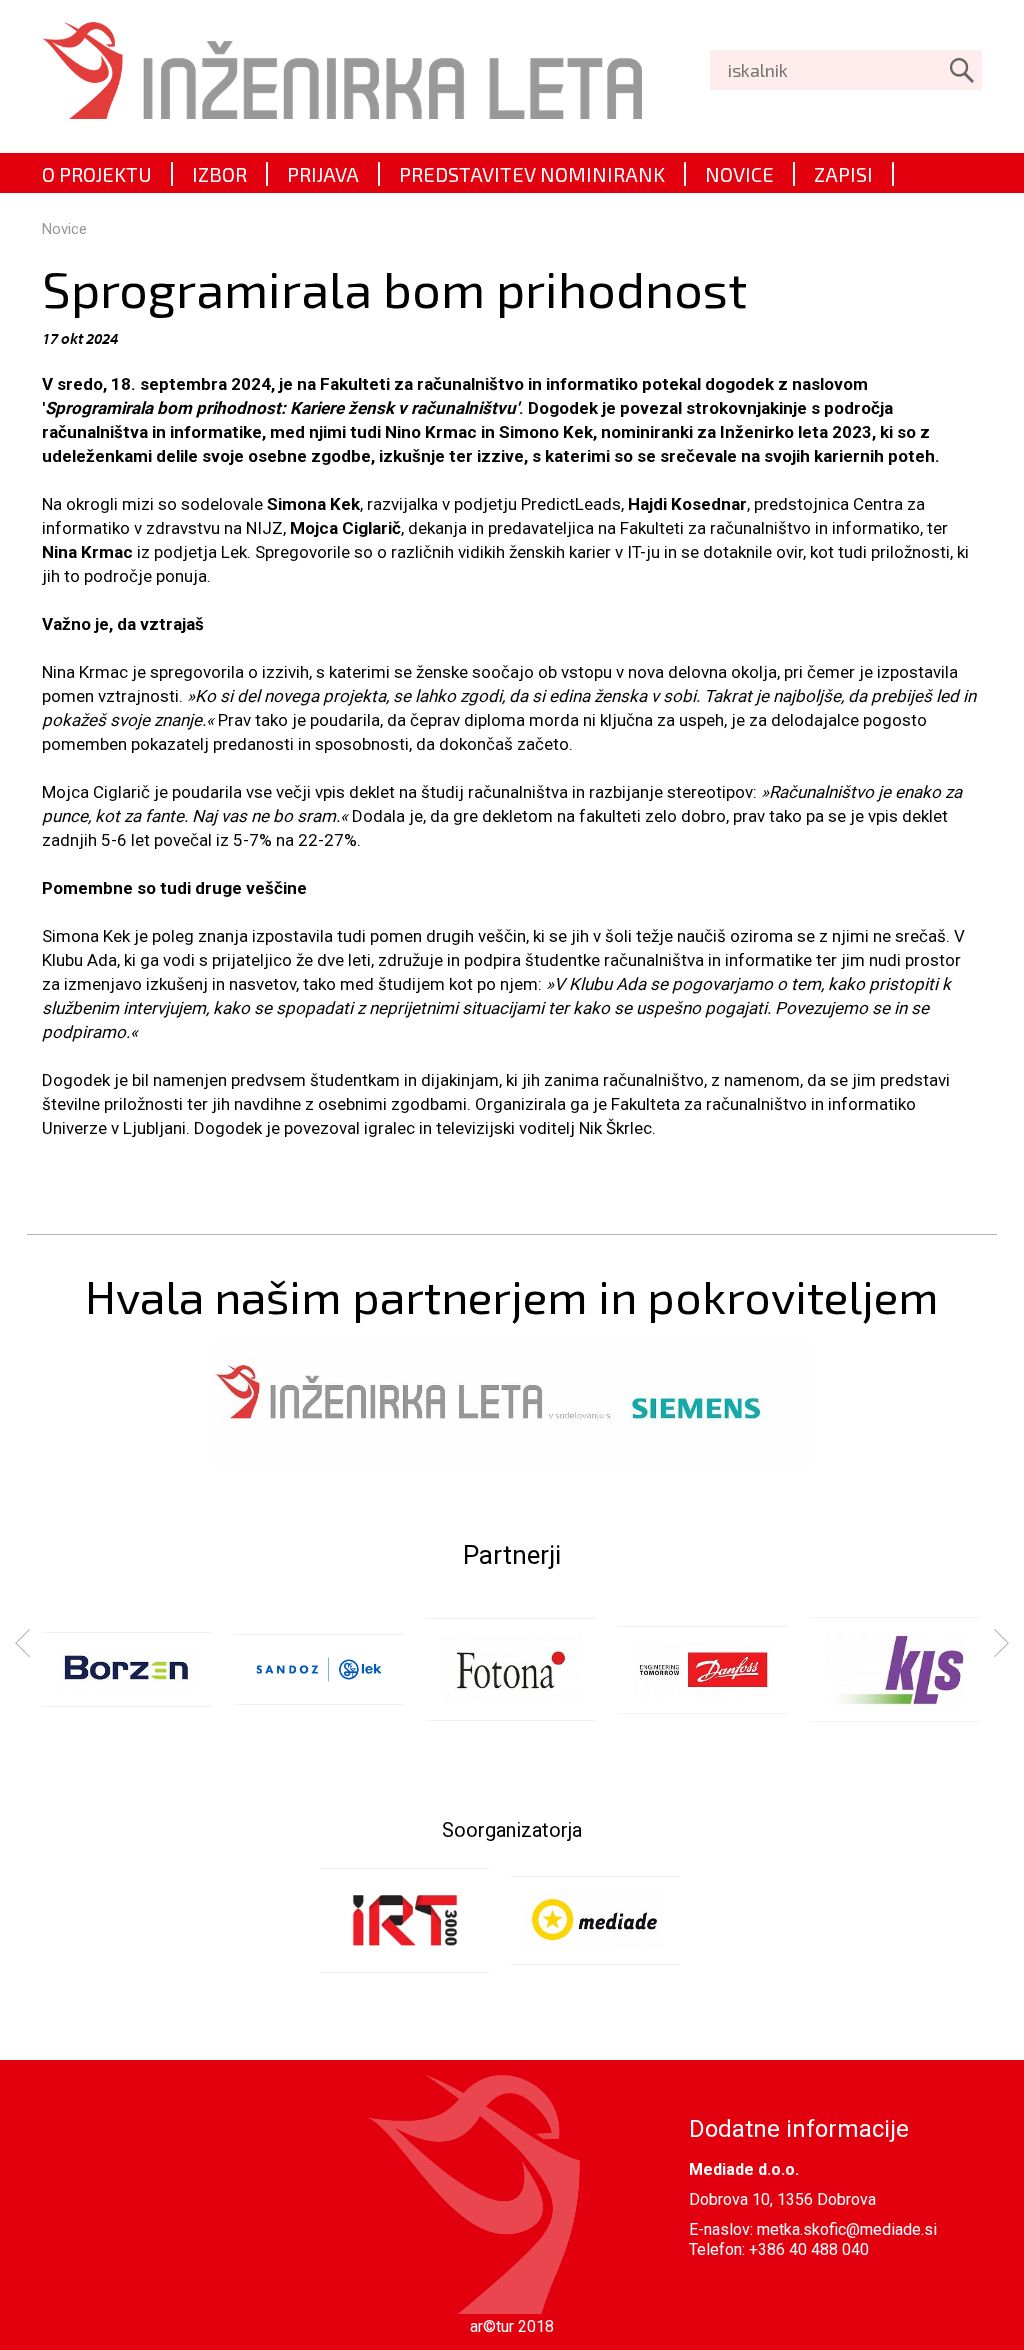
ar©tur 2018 (512, 2326)
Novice (64, 229)
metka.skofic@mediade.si (847, 2229)
